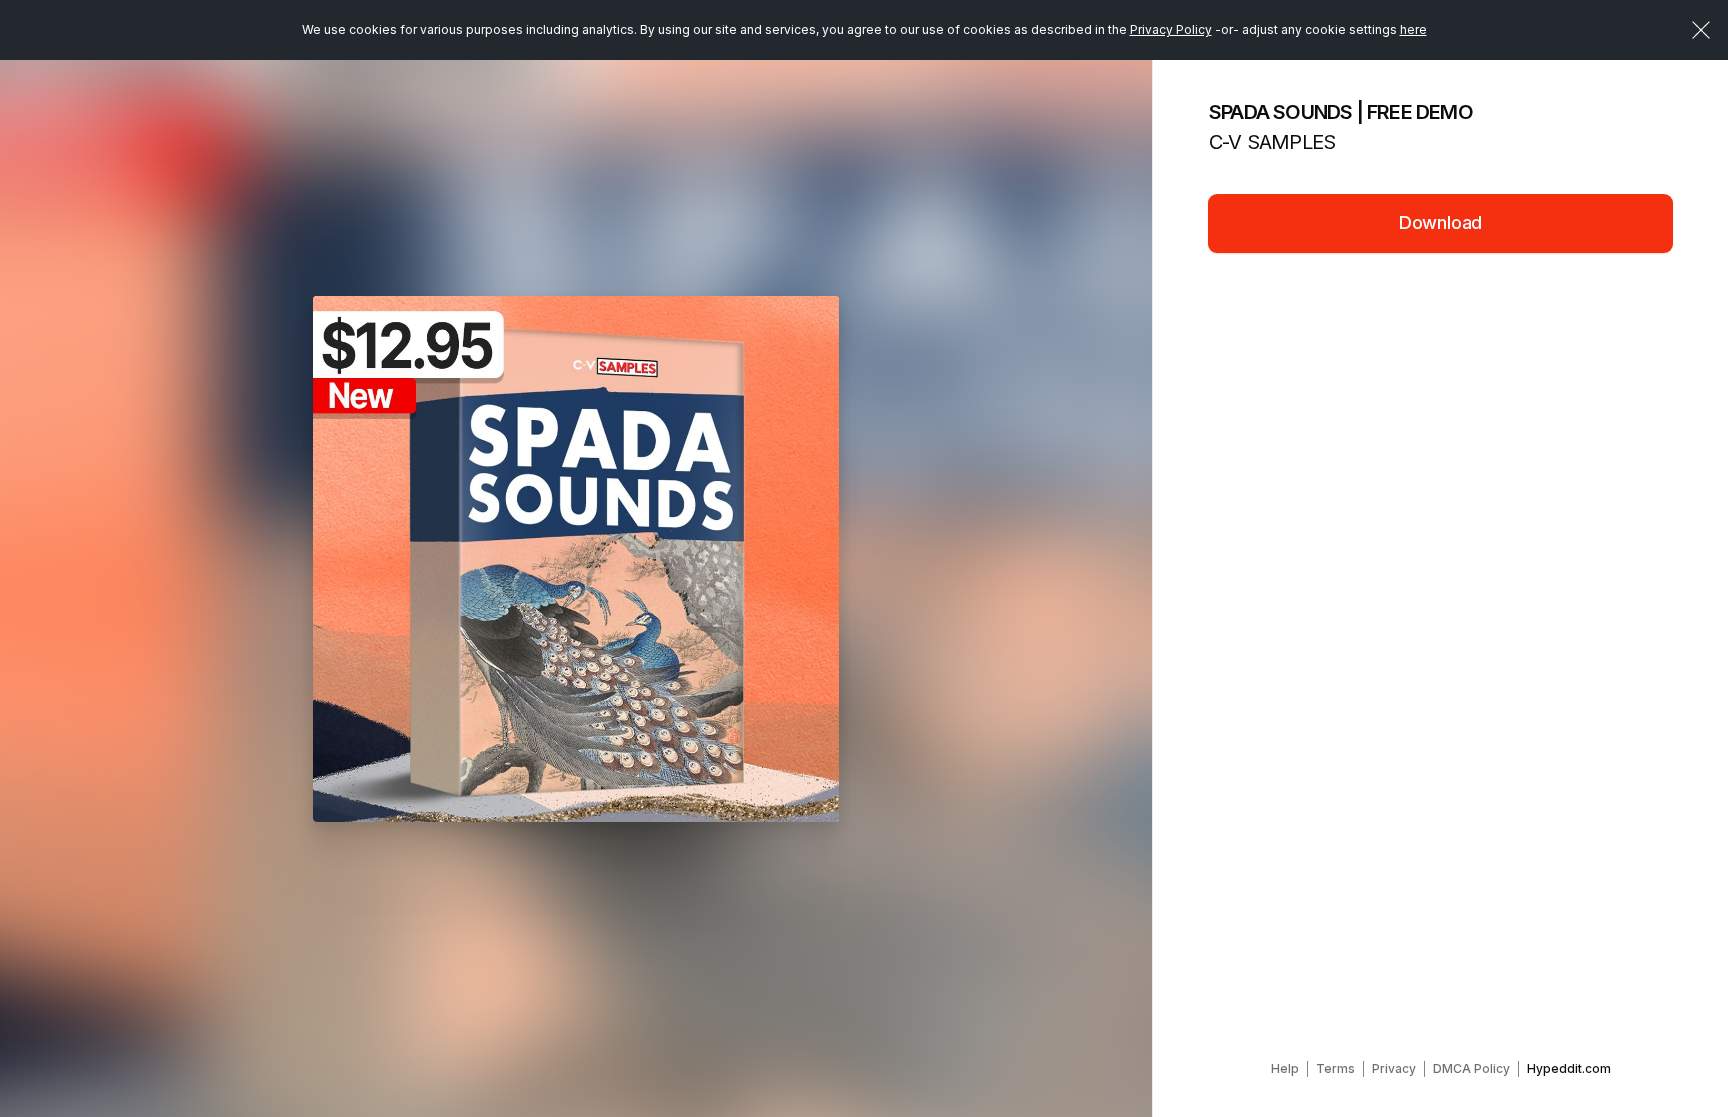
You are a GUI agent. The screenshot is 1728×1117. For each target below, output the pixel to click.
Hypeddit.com (1569, 1068)
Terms (1335, 1068)
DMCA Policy (1471, 1068)
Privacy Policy (1171, 29)
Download (1441, 222)
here (1413, 29)
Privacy (1394, 1068)
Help (1285, 1068)
